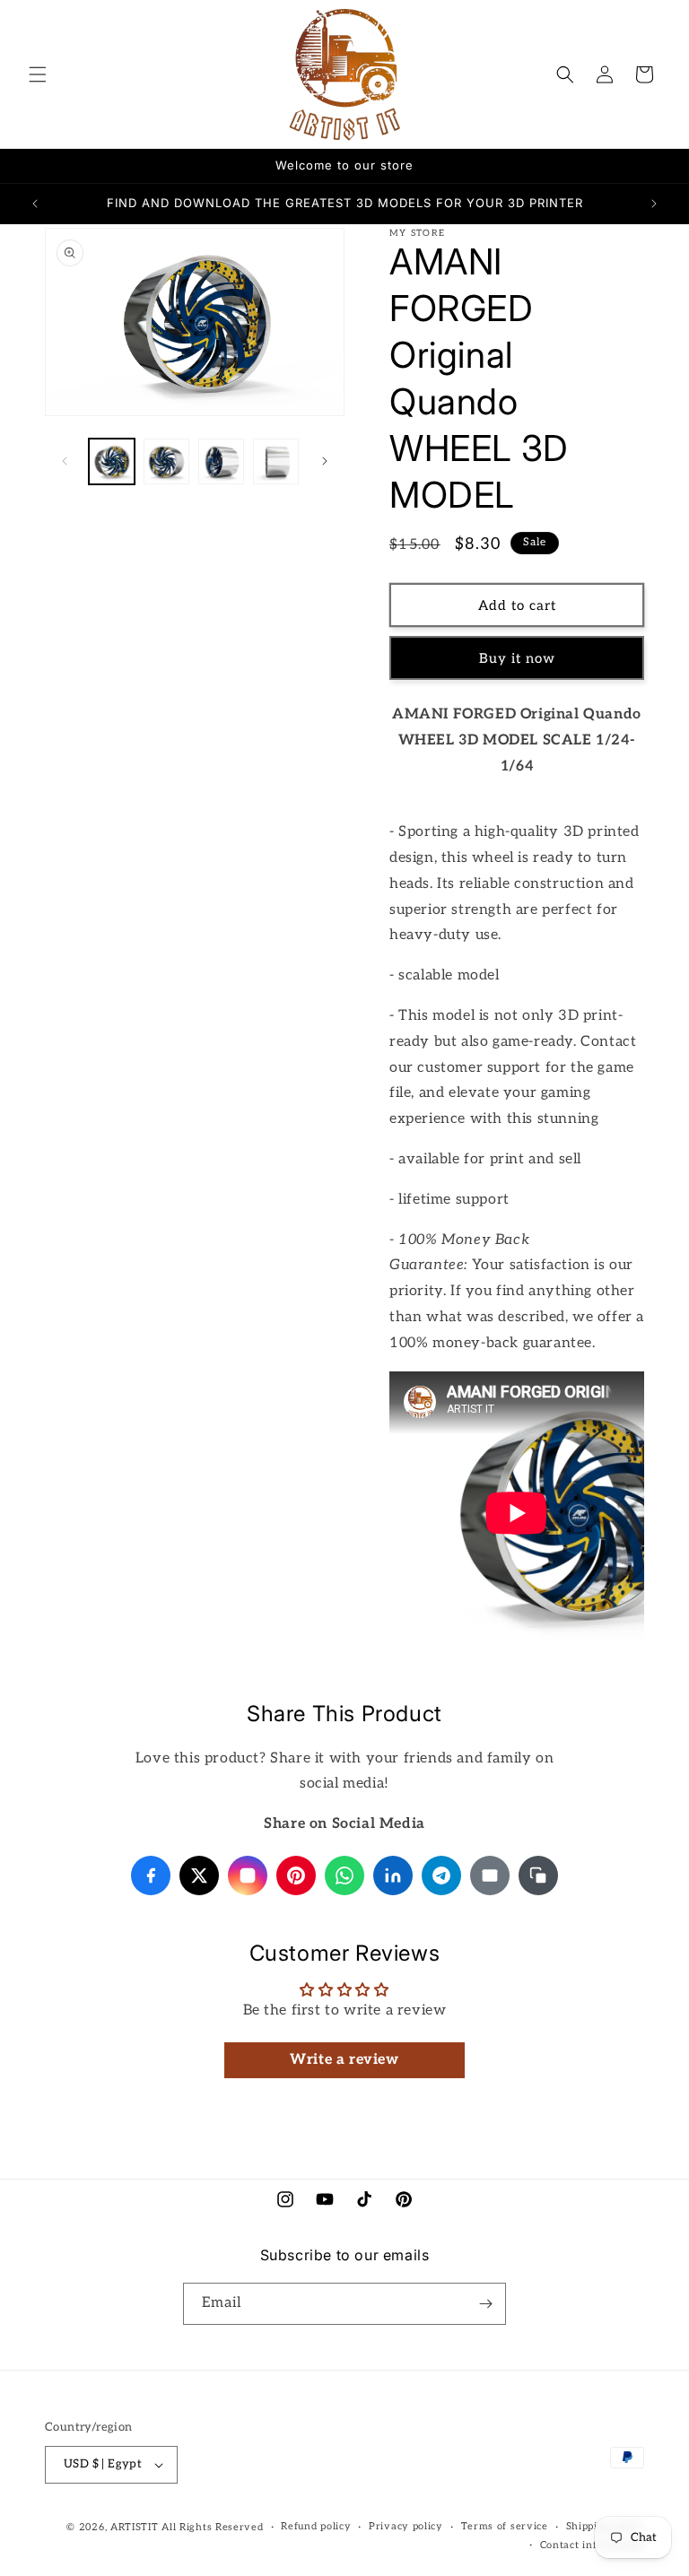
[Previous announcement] (35, 204)
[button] (38, 74)
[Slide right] (325, 461)
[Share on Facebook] (151, 1875)
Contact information (592, 2545)
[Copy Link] (538, 1875)
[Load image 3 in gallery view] (221, 461)
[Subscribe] (485, 2304)
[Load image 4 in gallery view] (276, 461)
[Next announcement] (654, 204)
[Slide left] (65, 461)
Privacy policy (406, 2526)
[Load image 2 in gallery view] (166, 461)
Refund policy (316, 2526)
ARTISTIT (135, 2527)
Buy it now (517, 658)
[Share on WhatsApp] (344, 1875)
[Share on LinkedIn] (393, 1875)
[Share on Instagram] (248, 1875)
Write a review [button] (344, 2060)
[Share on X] (199, 1875)
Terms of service (505, 2526)
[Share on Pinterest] (296, 1875)
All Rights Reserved (212, 2527)
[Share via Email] (490, 1875)
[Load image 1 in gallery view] (112, 461)
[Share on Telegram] (441, 1875)
